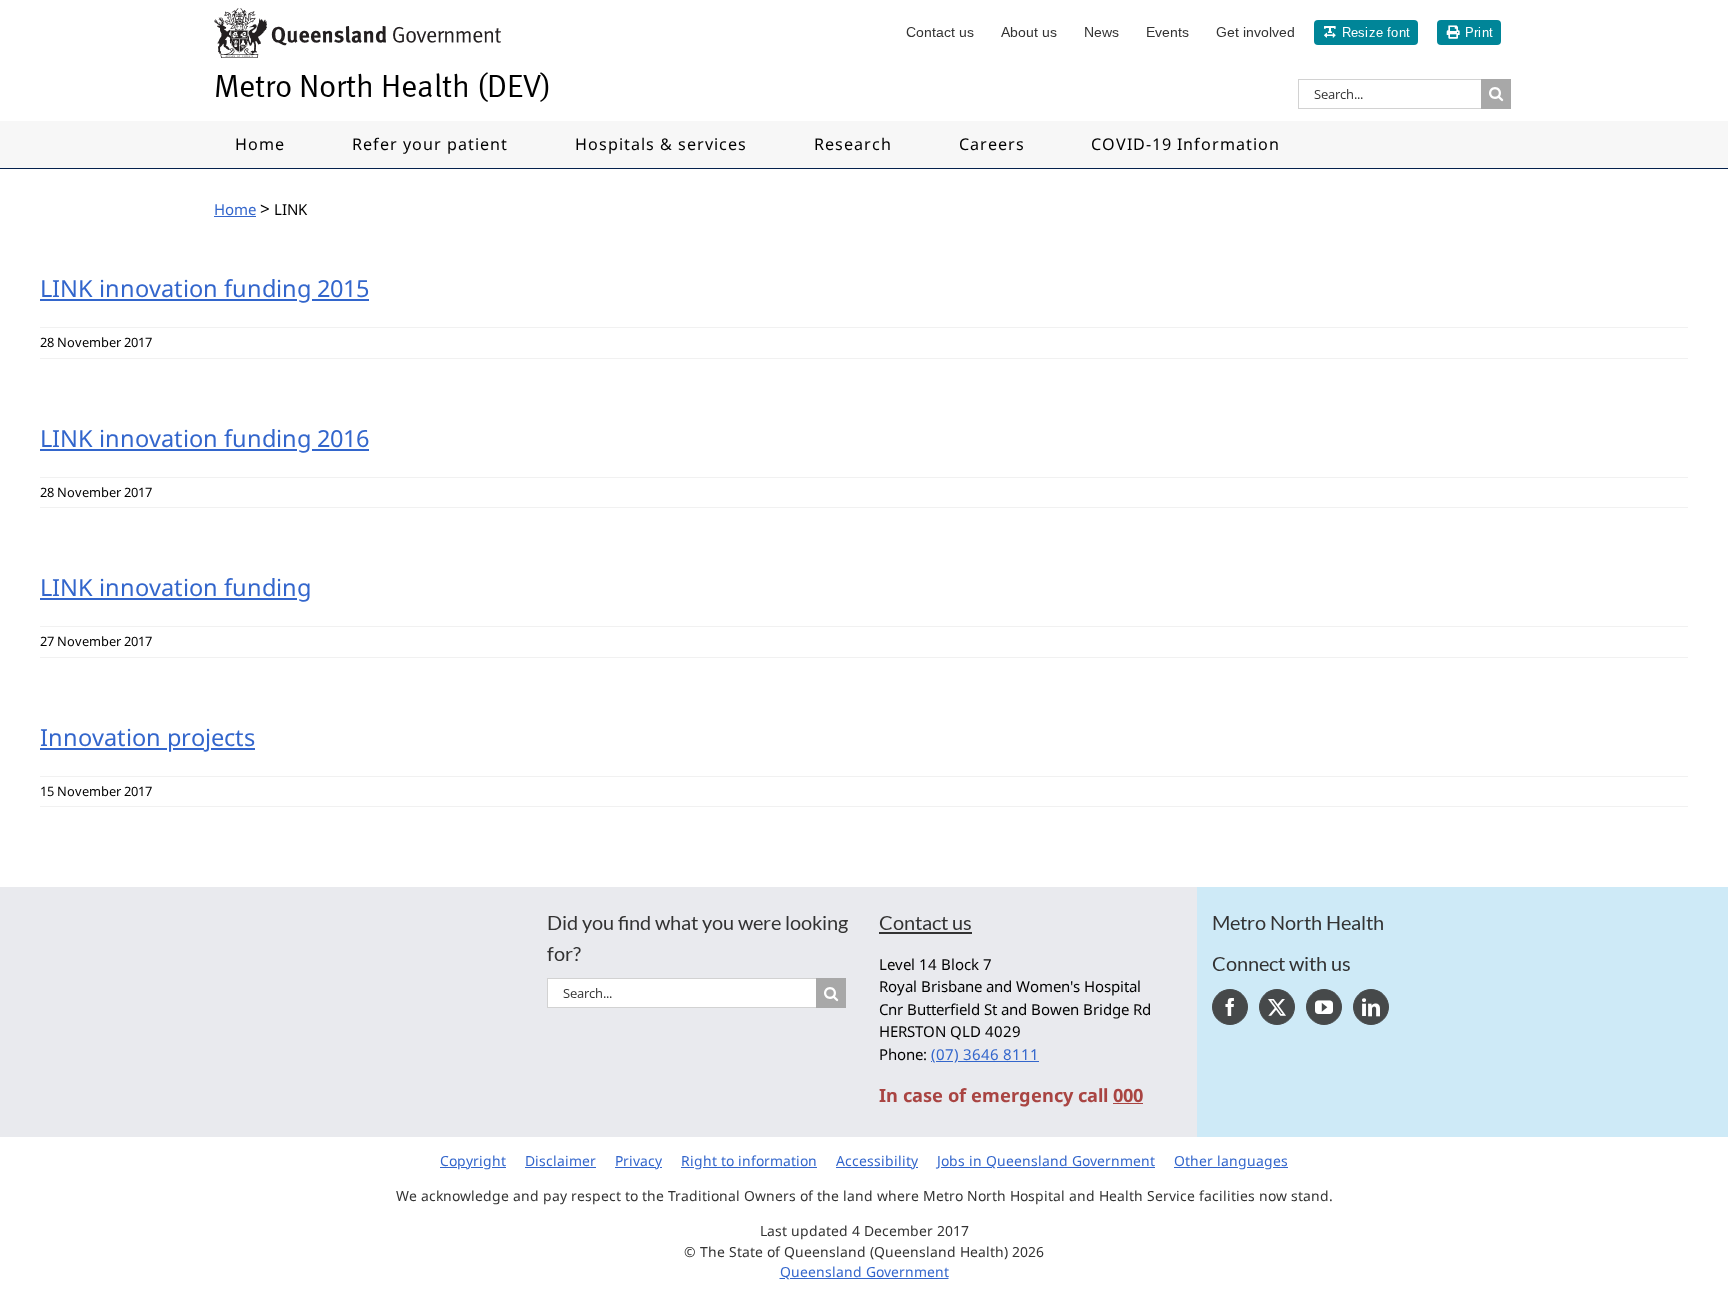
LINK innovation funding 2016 (204, 438)
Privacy (638, 1160)
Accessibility (877, 1160)
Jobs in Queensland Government (1046, 1160)
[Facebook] (1230, 1007)
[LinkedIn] (1371, 1007)
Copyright (473, 1160)
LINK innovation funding (175, 587)
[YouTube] (1324, 1007)
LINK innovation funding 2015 (204, 288)
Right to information (749, 1160)
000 (1128, 1095)
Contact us (925, 922)
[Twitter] (1277, 1007)
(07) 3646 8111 (985, 1054)
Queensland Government (864, 1271)
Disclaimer (560, 1160)
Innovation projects (147, 737)
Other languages (1231, 1160)
